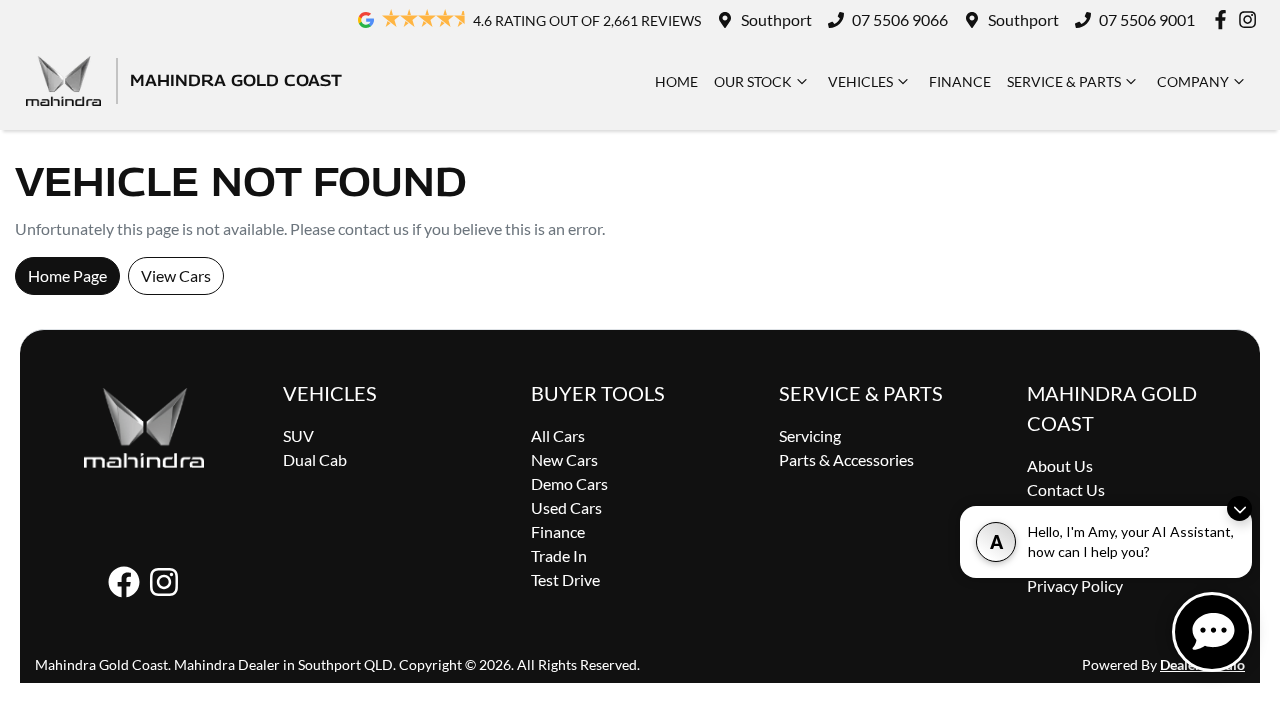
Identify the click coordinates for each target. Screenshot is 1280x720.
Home (676, 81)
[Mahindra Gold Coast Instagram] (1251, 19)
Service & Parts (1064, 81)
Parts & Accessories (846, 459)
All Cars (558, 435)
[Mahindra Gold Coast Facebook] (1224, 19)
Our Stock (753, 81)
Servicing (810, 435)
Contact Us (1066, 489)
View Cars (176, 275)
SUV (298, 435)
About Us (1060, 465)
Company (1193, 81)
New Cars (564, 459)
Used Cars (566, 507)
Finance (960, 81)
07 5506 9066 (900, 19)
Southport (776, 19)
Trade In (559, 555)
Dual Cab (315, 459)
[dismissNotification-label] (1239, 508)
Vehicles (860, 81)
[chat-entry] (1212, 632)
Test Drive (565, 579)
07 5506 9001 (1147, 19)
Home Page (67, 275)
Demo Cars (569, 483)
